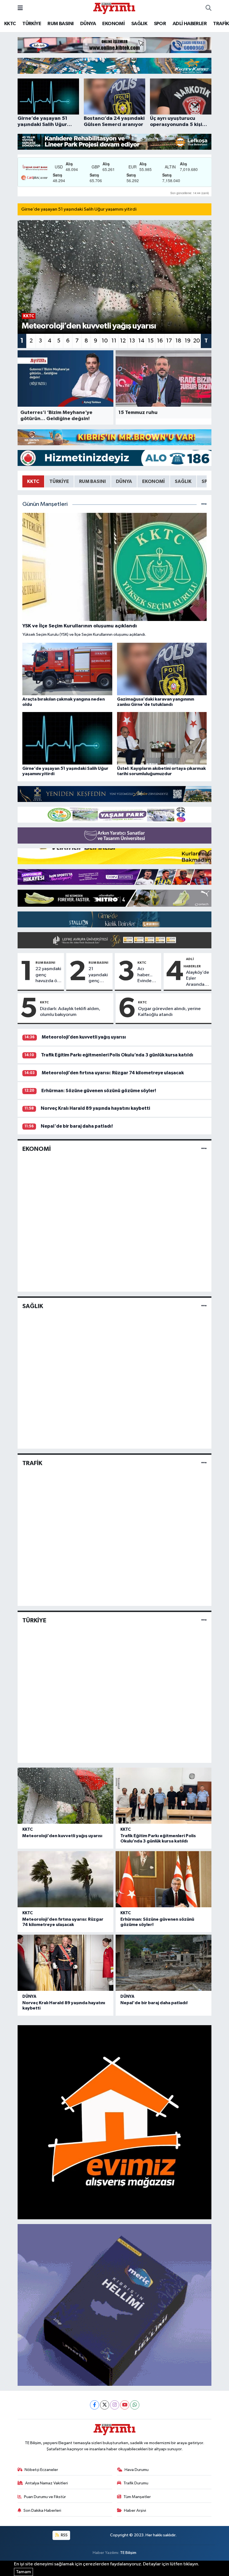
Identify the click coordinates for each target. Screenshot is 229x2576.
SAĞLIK (139, 24)
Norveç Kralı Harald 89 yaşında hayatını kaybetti (95, 1108)
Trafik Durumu (136, 2483)
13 (132, 341)
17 (169, 341)
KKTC (10, 24)
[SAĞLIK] (204, 1306)
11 (114, 341)
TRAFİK (221, 24)
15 (151, 341)
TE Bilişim (128, 2553)
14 (141, 341)
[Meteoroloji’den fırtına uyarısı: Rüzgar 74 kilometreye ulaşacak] (65, 1879)
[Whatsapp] (135, 2405)
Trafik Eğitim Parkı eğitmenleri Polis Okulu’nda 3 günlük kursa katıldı (117, 1055)
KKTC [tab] (33, 481)
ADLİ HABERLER (190, 24)
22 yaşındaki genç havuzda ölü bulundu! (48, 975)
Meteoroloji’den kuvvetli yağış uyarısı (84, 1037)
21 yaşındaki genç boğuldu (98, 975)
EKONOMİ (113, 24)
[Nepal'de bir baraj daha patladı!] (164, 1963)
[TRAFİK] (204, 1463)
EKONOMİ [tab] (153, 481)
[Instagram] (115, 2405)
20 (197, 341)
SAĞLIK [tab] (183, 481)
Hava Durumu (137, 2470)
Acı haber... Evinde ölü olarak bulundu (147, 975)
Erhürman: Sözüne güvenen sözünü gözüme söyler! (99, 1091)
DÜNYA (88, 24)
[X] (105, 2405)
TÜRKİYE (32, 24)
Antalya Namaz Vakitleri (46, 2483)
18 (178, 341)
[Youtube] (125, 2405)
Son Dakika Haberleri (42, 2510)
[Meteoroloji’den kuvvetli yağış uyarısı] (65, 1796)
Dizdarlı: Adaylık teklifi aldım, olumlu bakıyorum (70, 1012)
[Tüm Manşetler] (204, 504)
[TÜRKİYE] (204, 1620)
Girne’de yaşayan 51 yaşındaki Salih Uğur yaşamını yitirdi (79, 209)
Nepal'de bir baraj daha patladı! (77, 1126)
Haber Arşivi (135, 2510)
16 (160, 341)
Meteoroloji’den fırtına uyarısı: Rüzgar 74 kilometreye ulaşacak (113, 1073)
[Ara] (208, 8)
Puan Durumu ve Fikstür (45, 2497)
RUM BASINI (60, 24)
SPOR (160, 24)
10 (105, 341)
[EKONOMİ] (204, 1149)
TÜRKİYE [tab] (59, 481)
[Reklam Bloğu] (115, 45)
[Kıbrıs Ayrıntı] (114, 8)
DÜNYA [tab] (124, 481)
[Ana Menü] (20, 8)
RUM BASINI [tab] (92, 481)
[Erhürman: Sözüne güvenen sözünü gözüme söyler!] (164, 1879)
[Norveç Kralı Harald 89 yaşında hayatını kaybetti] (65, 1963)
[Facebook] (95, 2405)
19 (188, 341)
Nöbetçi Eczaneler (41, 2470)
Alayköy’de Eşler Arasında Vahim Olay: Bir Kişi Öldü (198, 979)
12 (123, 341)
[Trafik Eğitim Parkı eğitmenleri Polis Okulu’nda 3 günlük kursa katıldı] (164, 1796)
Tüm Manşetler (137, 2497)
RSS (64, 2535)
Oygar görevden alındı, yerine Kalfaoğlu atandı (169, 1012)
